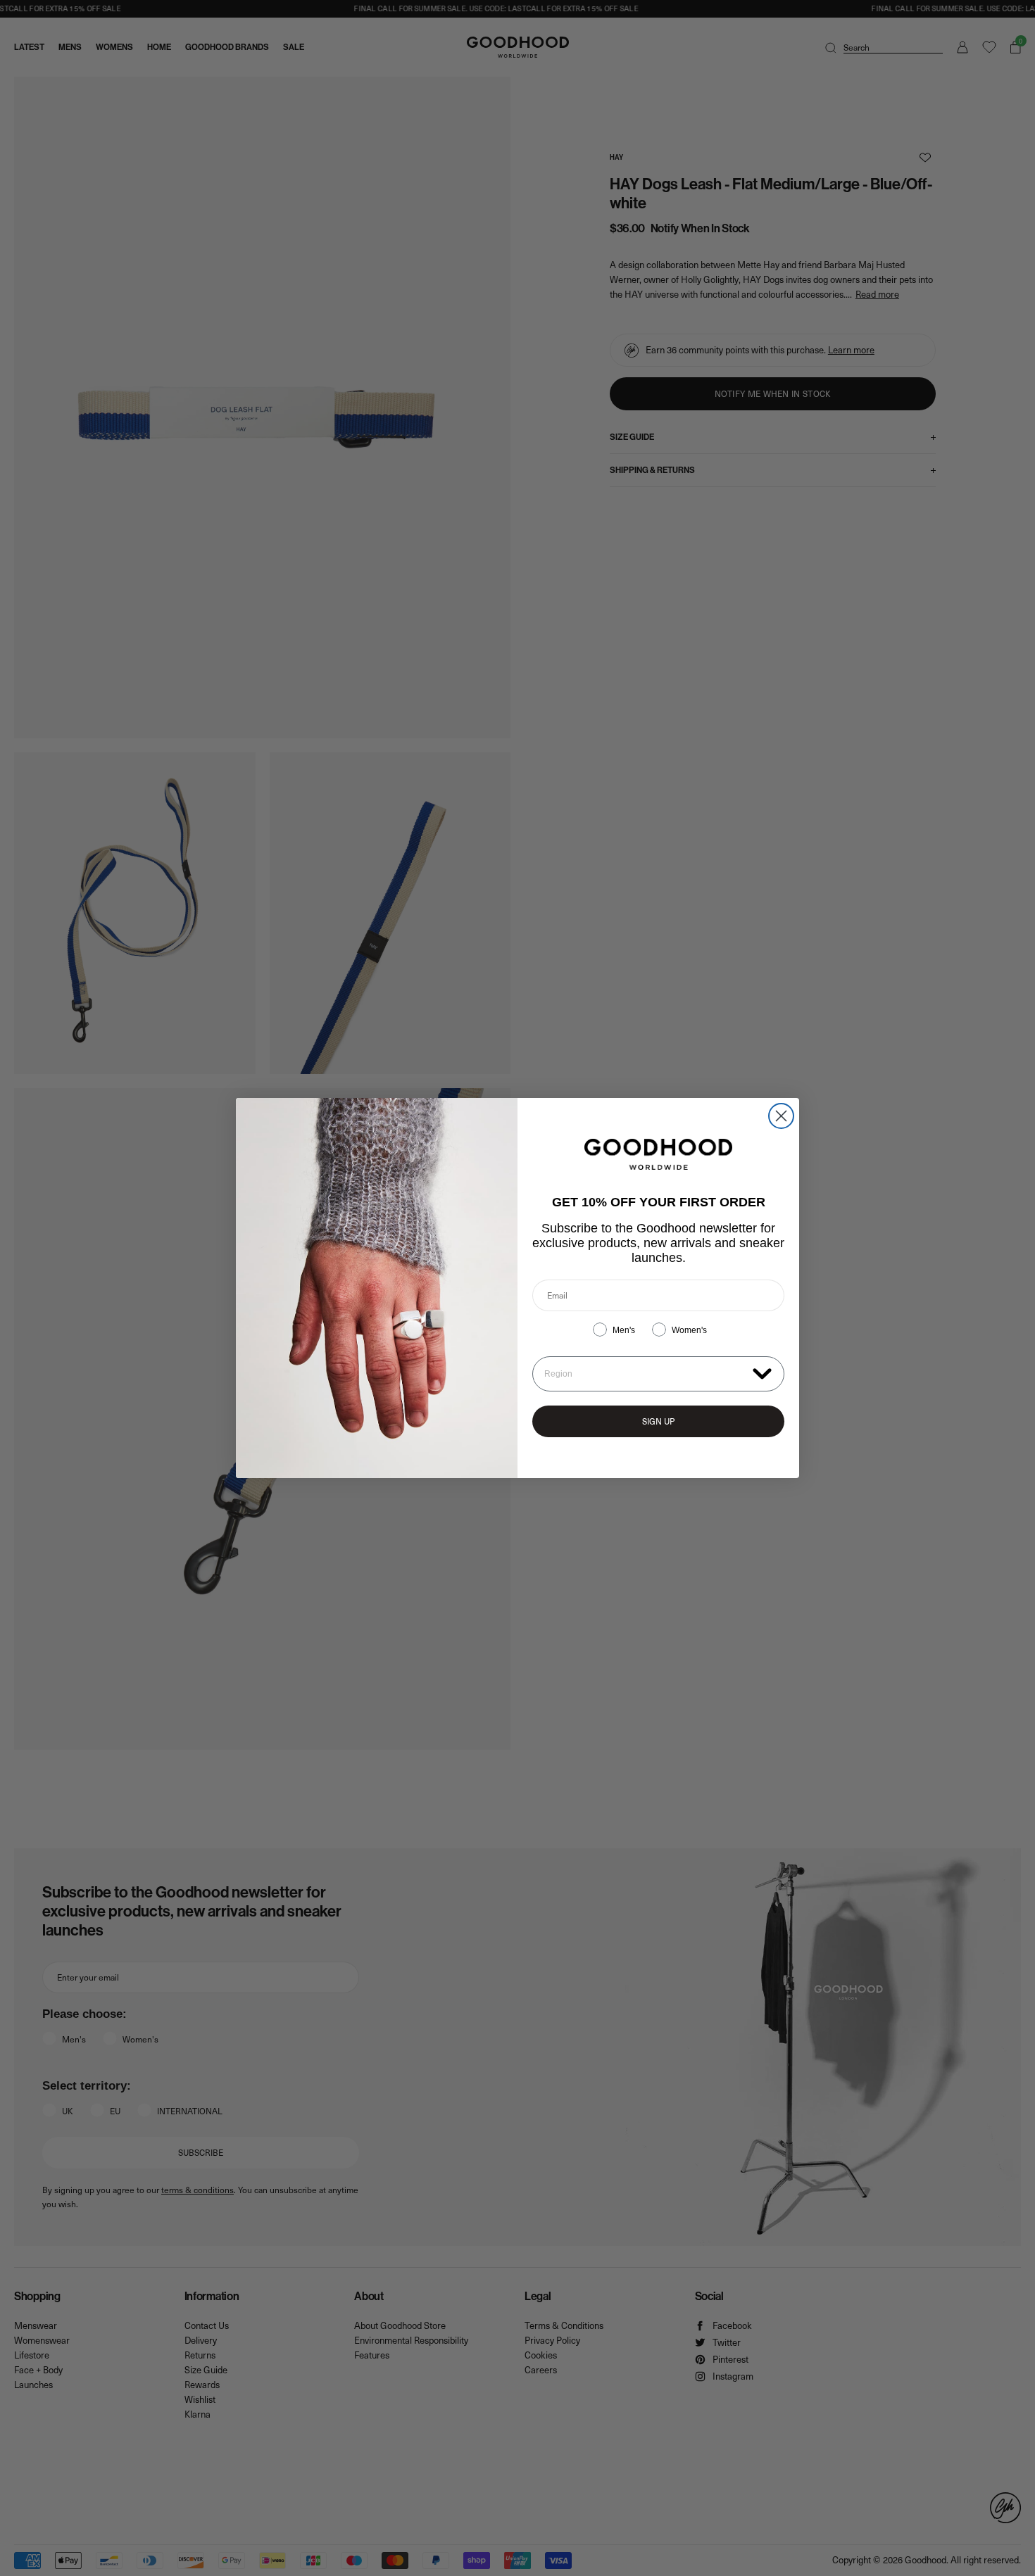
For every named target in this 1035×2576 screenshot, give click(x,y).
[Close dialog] (781, 1116)
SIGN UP (658, 1421)
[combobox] (645, 1374)
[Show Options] (762, 1373)
